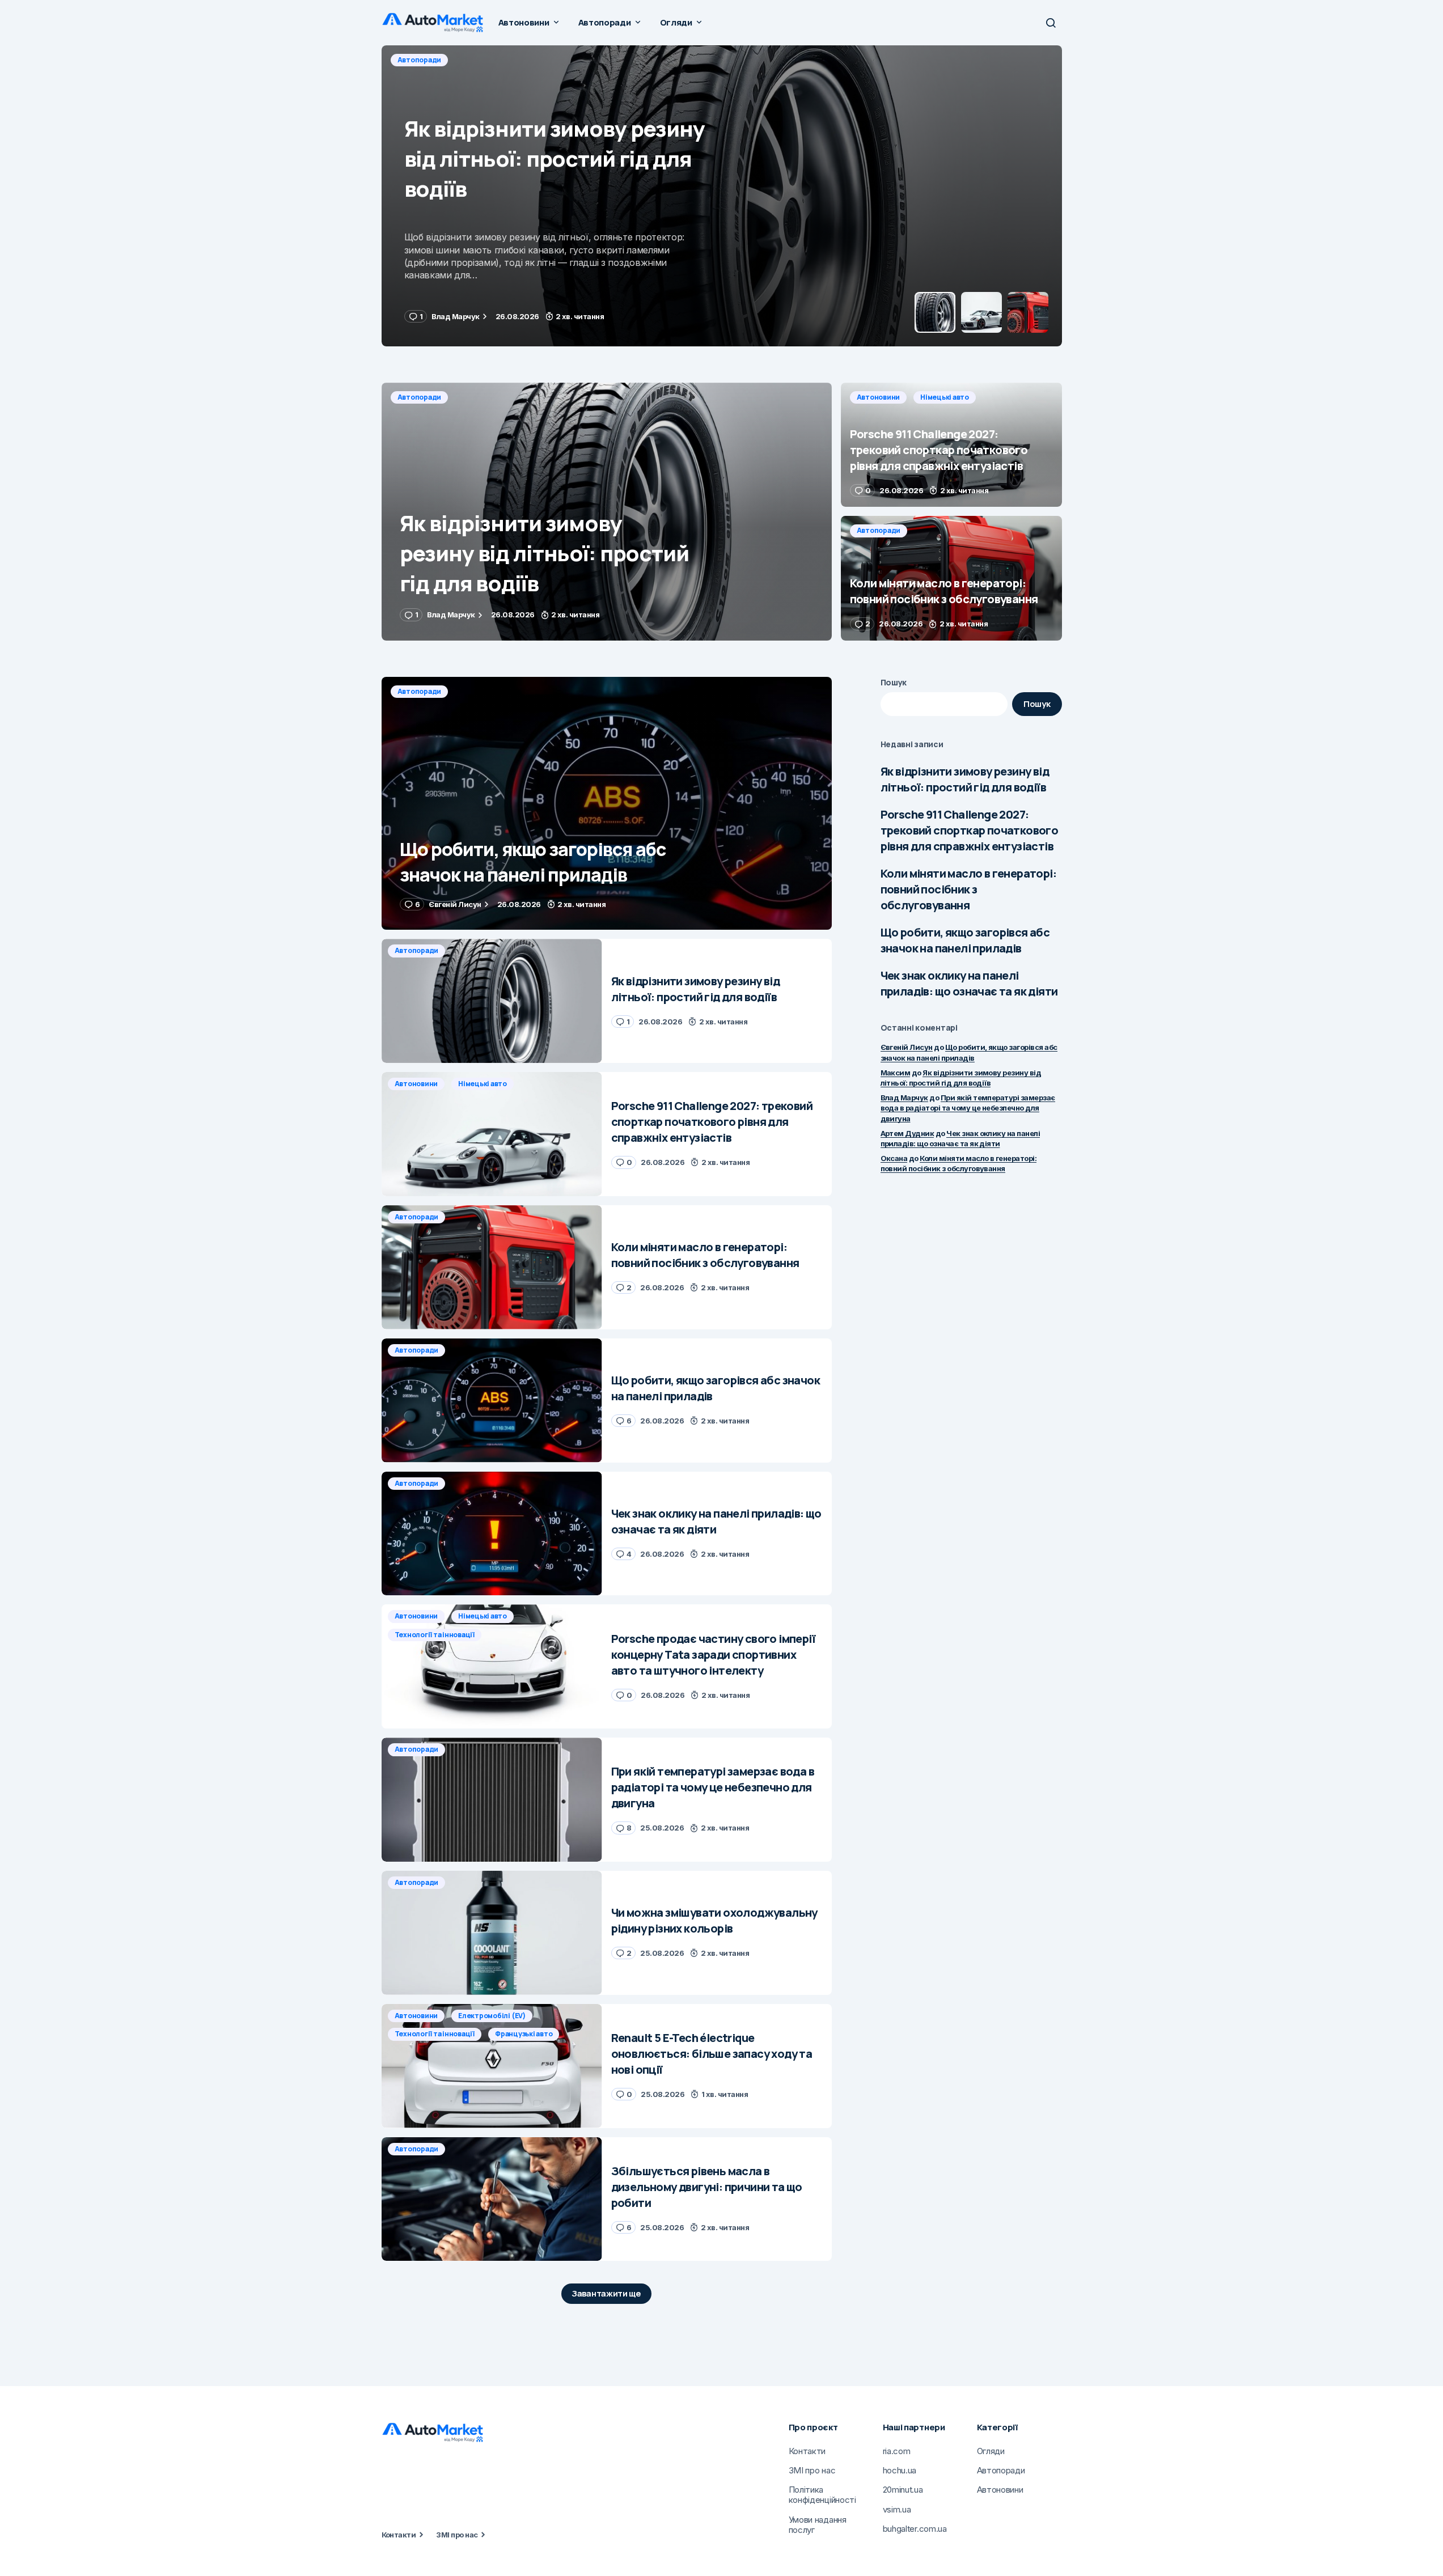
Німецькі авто (485, 60)
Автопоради (420, 397)
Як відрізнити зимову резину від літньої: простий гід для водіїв (965, 779)
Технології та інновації (435, 1635)
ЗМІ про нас (457, 2535)
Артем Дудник (907, 1133)
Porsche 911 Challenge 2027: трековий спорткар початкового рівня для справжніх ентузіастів (970, 830)
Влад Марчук (904, 1098)
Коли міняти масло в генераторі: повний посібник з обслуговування (968, 889)
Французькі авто (524, 2034)
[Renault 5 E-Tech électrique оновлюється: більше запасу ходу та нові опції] (492, 2066)
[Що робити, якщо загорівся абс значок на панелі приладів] (607, 804)
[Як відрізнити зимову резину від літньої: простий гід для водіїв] (607, 512)
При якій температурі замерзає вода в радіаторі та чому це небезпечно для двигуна (968, 1108)
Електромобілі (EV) (492, 2016)
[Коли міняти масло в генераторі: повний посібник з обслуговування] (951, 578)
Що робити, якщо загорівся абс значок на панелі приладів (965, 940)
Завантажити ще (606, 2293)
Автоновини (419, 60)
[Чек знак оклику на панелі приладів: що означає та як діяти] (492, 1534)
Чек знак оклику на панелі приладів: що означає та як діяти (969, 983)
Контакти (399, 2535)
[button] (1051, 23)
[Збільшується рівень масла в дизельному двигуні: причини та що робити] (492, 2199)
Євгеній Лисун (907, 1047)
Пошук (894, 682)
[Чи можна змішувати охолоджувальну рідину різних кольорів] (492, 1933)
